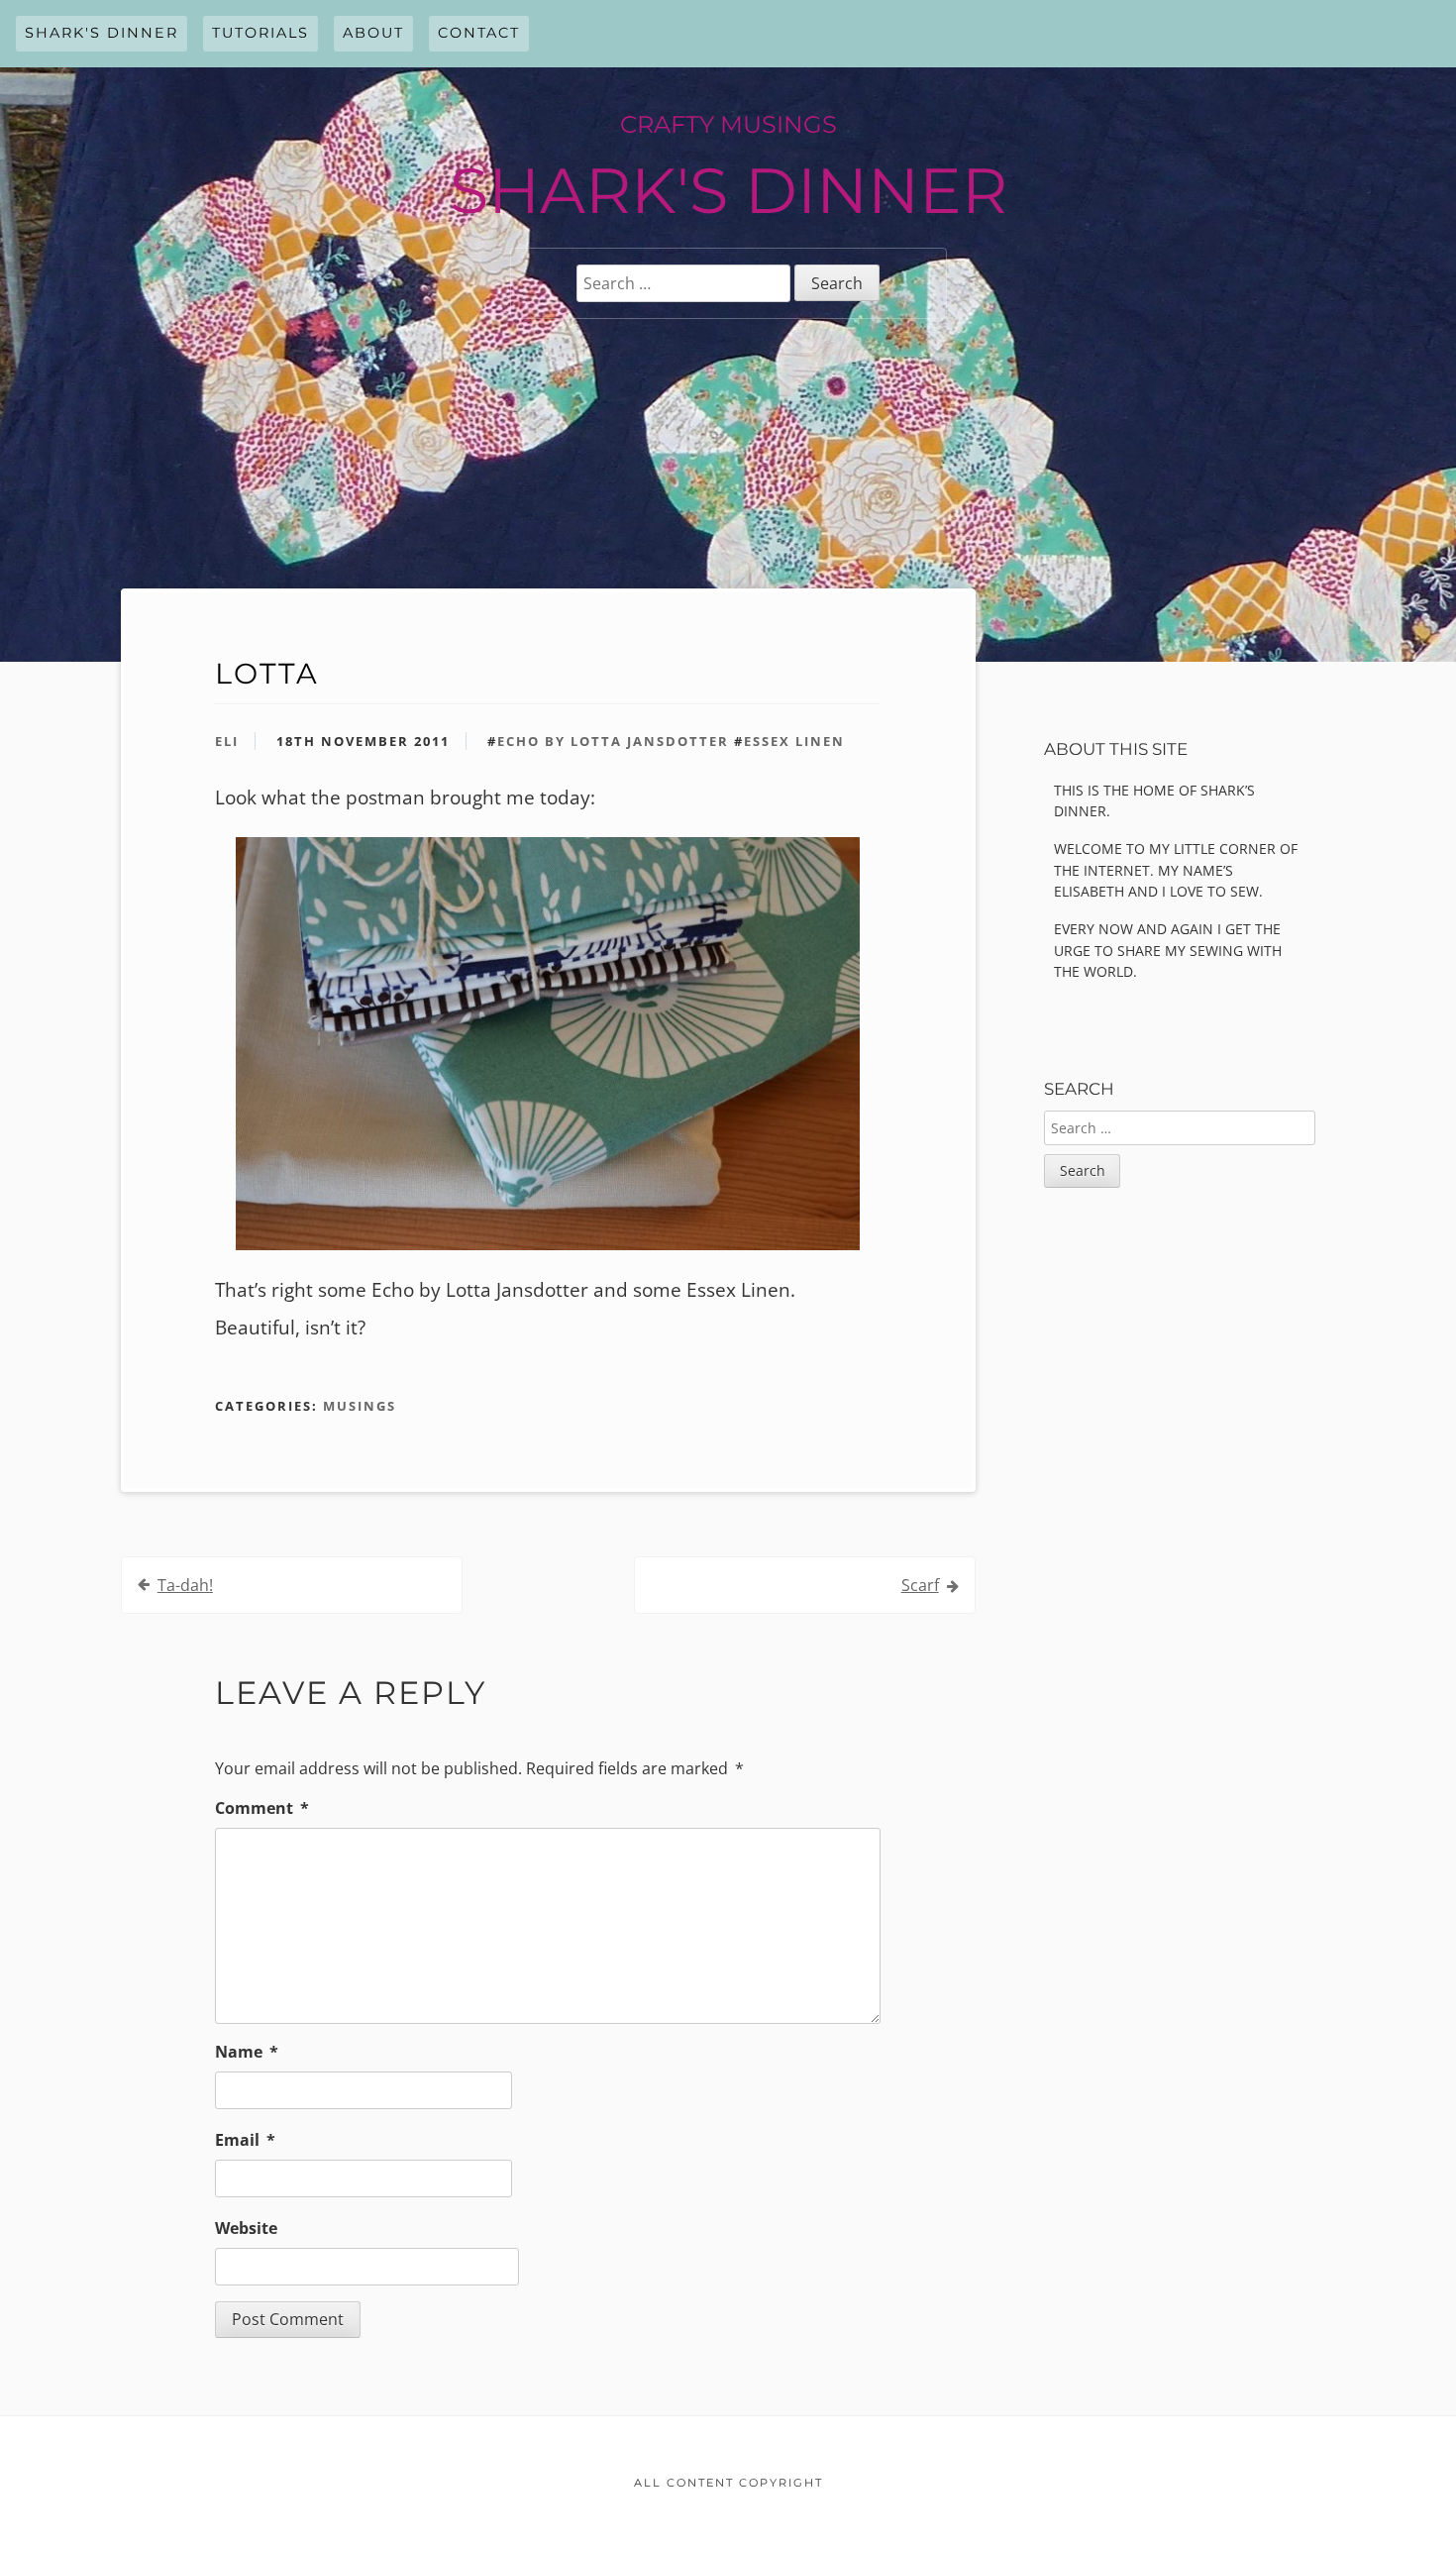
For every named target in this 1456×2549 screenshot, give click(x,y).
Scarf (920, 1585)
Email (245, 2140)
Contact (479, 33)
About (373, 33)
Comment (262, 1808)
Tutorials (260, 33)
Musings (360, 1406)
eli (227, 741)
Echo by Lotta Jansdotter (613, 741)
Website (246, 2228)
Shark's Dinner (102, 33)
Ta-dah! (185, 1585)
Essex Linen (794, 741)
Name (247, 2052)
